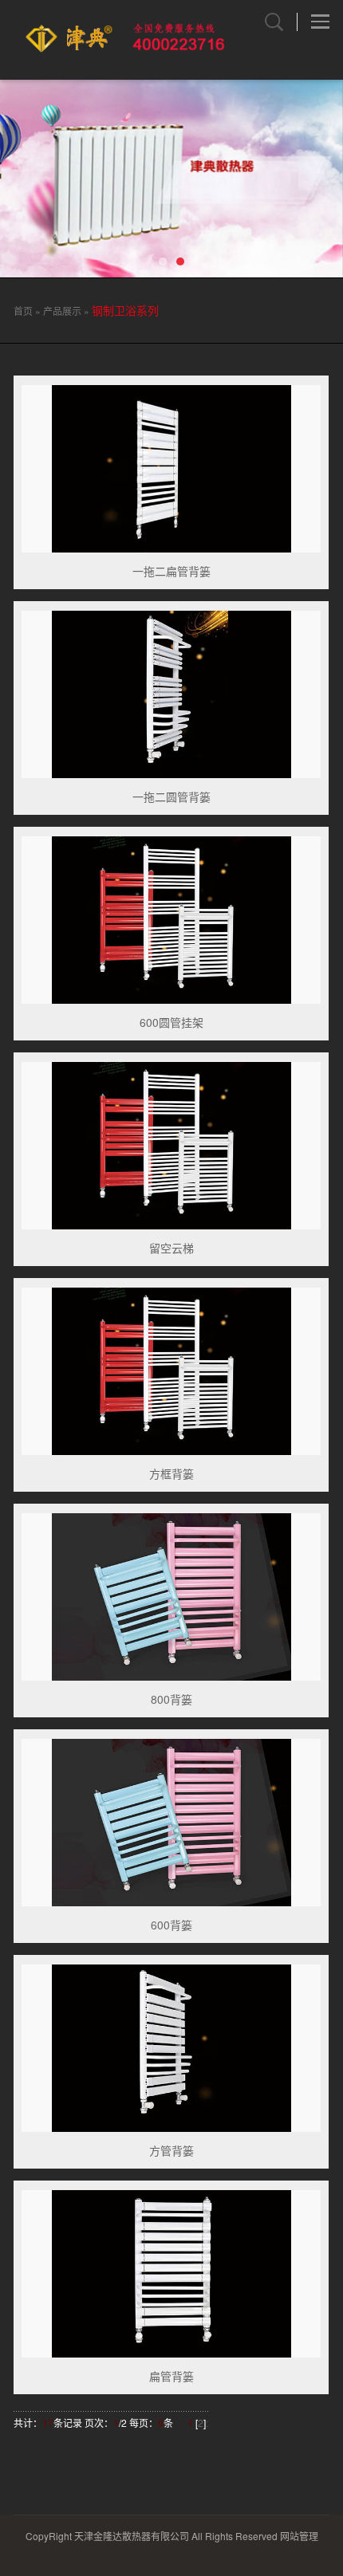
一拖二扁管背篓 (171, 571)
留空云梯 (171, 1248)
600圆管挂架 (171, 1022)
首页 (23, 311)
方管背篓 (171, 2150)
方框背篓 (171, 1473)
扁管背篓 (171, 2376)
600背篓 (171, 1925)
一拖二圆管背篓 (171, 796)
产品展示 (62, 311)
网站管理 (299, 2536)
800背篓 (171, 1699)
